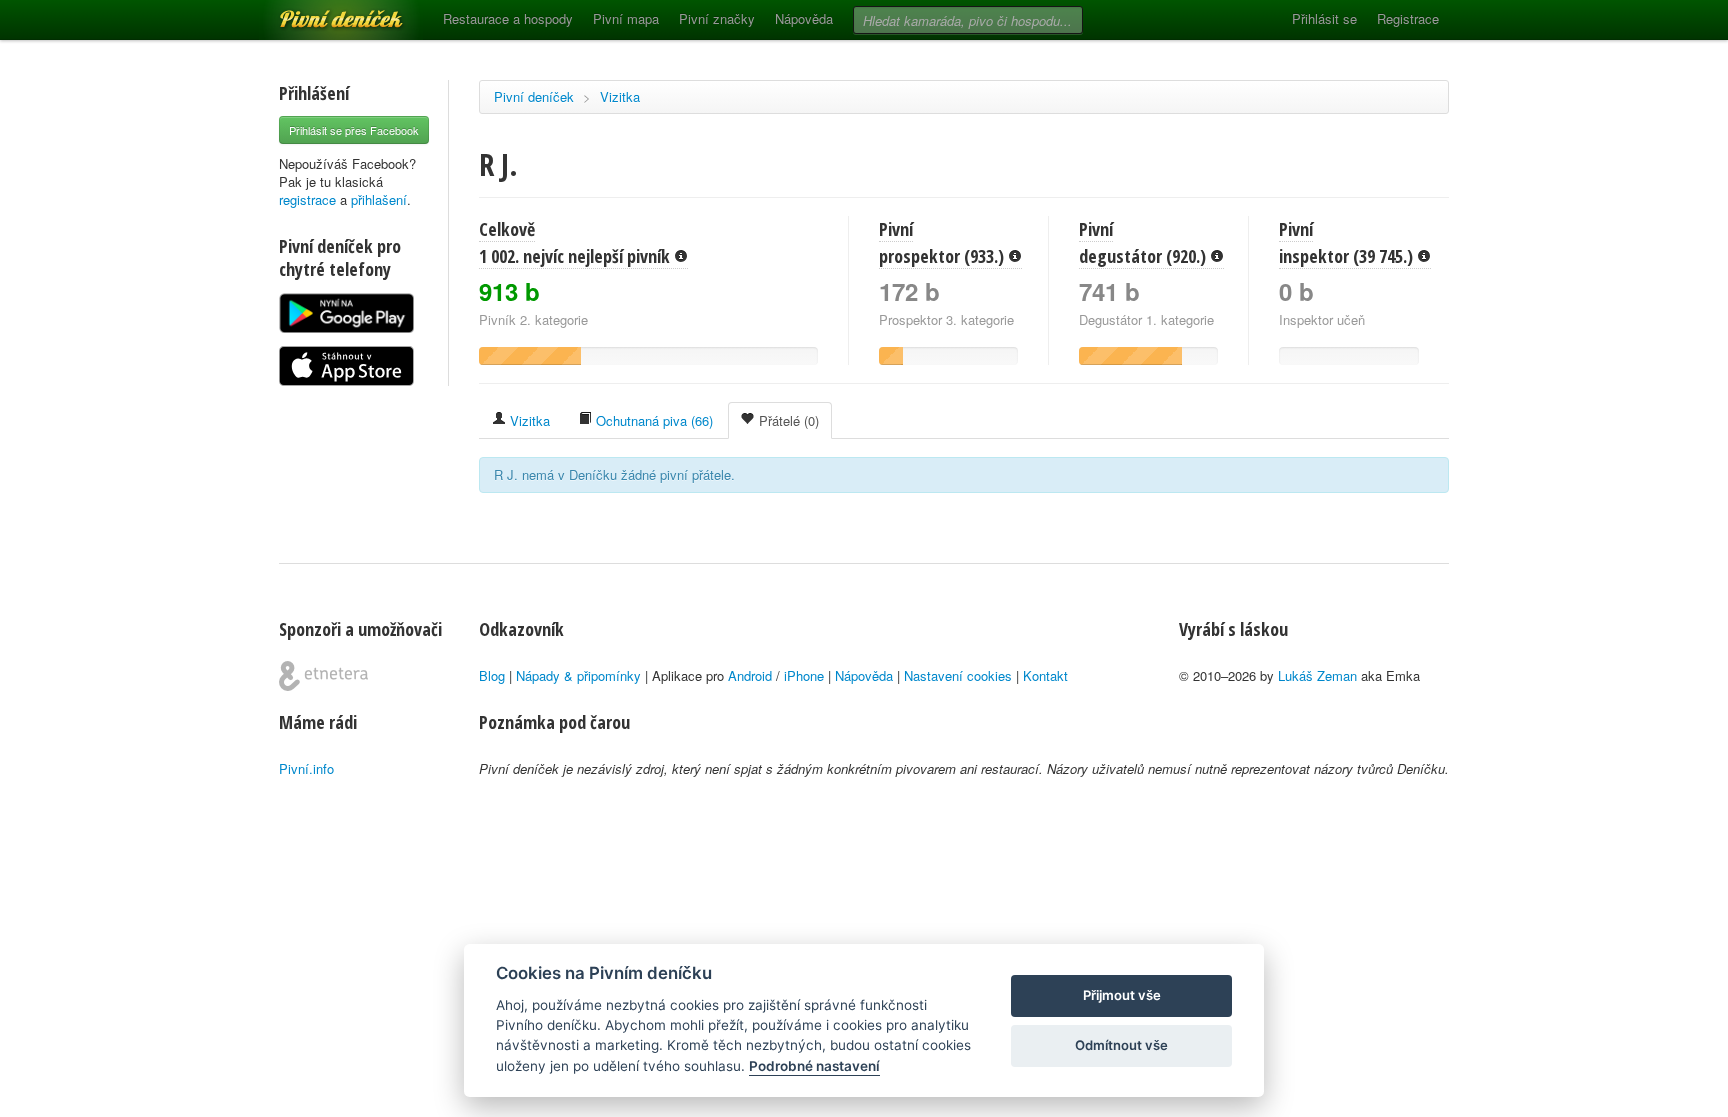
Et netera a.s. (323, 676)
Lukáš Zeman (1317, 675)
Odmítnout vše (1121, 1045)
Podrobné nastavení (814, 1066)
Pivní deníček (319, 12)
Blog (492, 675)
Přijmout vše (1122, 995)
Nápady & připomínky (578, 675)
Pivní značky (717, 18)
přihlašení (379, 199)
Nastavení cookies (958, 675)
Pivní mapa (626, 18)
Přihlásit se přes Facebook (354, 130)
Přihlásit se (1324, 18)
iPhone (804, 675)
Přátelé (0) (787, 420)
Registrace (1408, 18)
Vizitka (620, 96)
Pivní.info (306, 768)
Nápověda (804, 18)
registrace (307, 199)
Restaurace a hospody (508, 18)
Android (750, 675)
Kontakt (1045, 675)
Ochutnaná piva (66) (652, 420)
